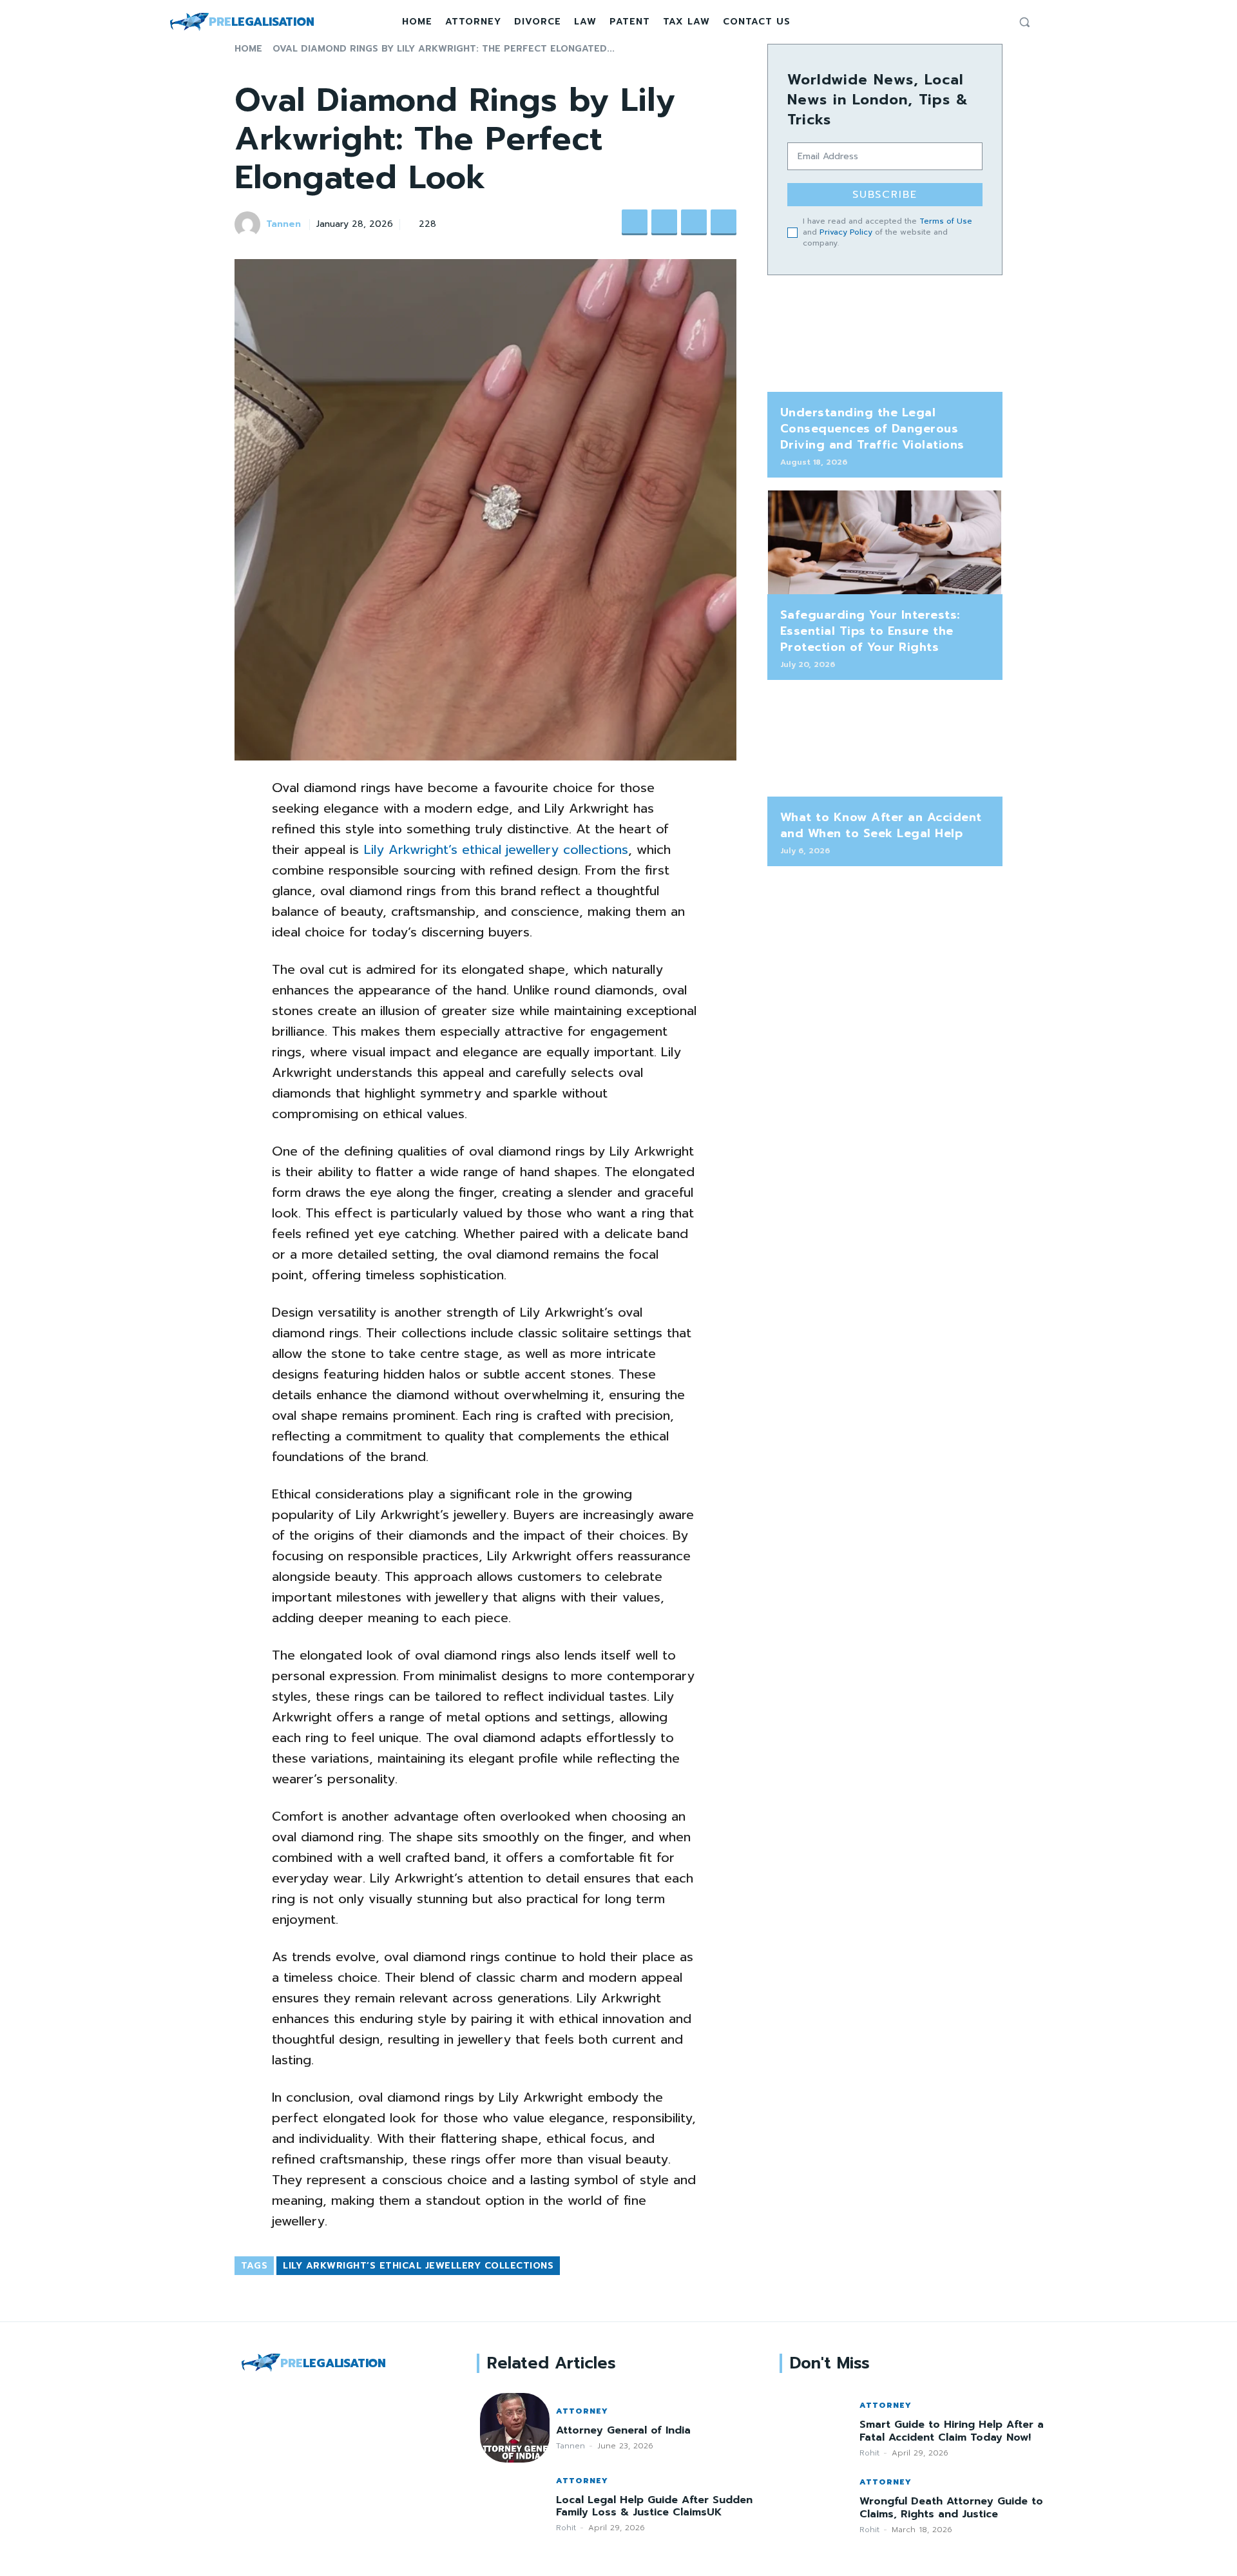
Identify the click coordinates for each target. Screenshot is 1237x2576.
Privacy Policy (846, 232)
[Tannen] (249, 224)
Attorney (582, 2411)
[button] (1024, 22)
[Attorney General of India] (514, 2427)
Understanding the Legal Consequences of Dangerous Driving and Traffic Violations (872, 429)
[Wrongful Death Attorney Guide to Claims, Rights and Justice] (818, 2505)
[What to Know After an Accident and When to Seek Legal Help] (885, 745)
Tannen (283, 225)
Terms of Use (946, 221)
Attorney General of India (623, 2430)
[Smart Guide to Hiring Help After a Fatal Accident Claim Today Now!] (818, 2428)
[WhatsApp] (724, 222)
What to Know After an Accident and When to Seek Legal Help (881, 825)
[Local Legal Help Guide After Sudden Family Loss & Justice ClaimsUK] (514, 2503)
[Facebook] (964, 22)
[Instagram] (980, 22)
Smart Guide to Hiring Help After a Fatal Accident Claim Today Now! (952, 2431)
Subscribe (885, 195)
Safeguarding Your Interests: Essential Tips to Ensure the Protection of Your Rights (870, 631)
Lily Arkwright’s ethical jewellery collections (418, 2266)
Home (248, 49)
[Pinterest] (694, 222)
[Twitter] (995, 22)
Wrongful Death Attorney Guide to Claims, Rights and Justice (951, 2507)
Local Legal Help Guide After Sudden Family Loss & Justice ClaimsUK (654, 2506)
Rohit (566, 2528)
